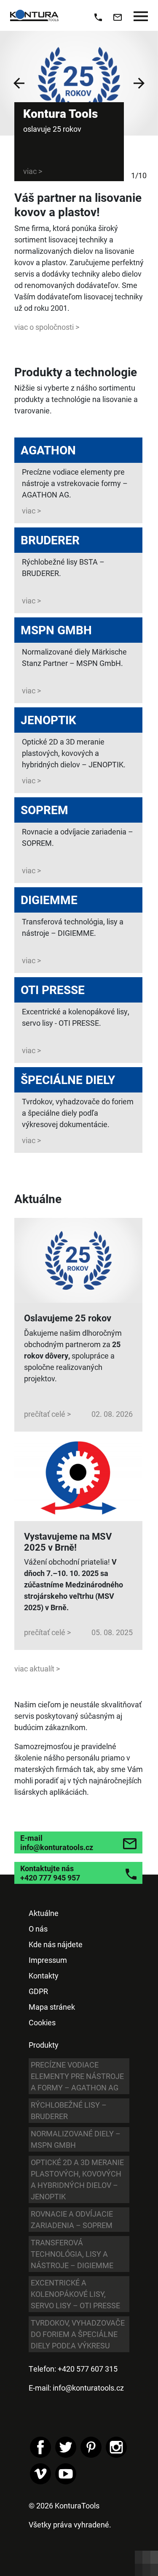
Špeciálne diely (68, 1079)
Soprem (44, 810)
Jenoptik (48, 720)
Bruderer (50, 540)
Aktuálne (44, 1913)
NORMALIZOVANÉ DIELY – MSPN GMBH (76, 2139)
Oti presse (53, 989)
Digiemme (49, 899)
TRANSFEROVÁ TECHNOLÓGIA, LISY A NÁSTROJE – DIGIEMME (72, 2254)
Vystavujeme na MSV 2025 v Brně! (68, 1542)
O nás (38, 1929)
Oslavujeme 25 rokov (68, 1318)
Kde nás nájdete (56, 1944)
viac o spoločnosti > (47, 327)
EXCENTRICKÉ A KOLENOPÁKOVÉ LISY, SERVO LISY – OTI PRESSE (75, 2294)
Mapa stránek (52, 2007)
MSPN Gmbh (56, 630)
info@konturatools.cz (88, 2388)
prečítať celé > (47, 1414)
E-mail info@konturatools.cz (57, 1842)
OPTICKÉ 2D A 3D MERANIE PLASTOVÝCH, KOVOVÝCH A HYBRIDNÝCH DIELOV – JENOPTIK (77, 2179)
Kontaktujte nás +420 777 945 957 (50, 1873)
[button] (19, 83)
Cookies (42, 2022)
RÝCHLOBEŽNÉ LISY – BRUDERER (69, 2110)
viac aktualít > (37, 1668)
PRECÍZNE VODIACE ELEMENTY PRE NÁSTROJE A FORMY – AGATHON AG (77, 2076)
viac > (31, 511)
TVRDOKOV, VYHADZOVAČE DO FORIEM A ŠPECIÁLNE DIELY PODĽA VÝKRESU (78, 2334)
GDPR (38, 1991)
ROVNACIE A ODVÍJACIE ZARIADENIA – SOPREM (72, 2219)
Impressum (48, 1960)
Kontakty (44, 1975)
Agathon (48, 450)
